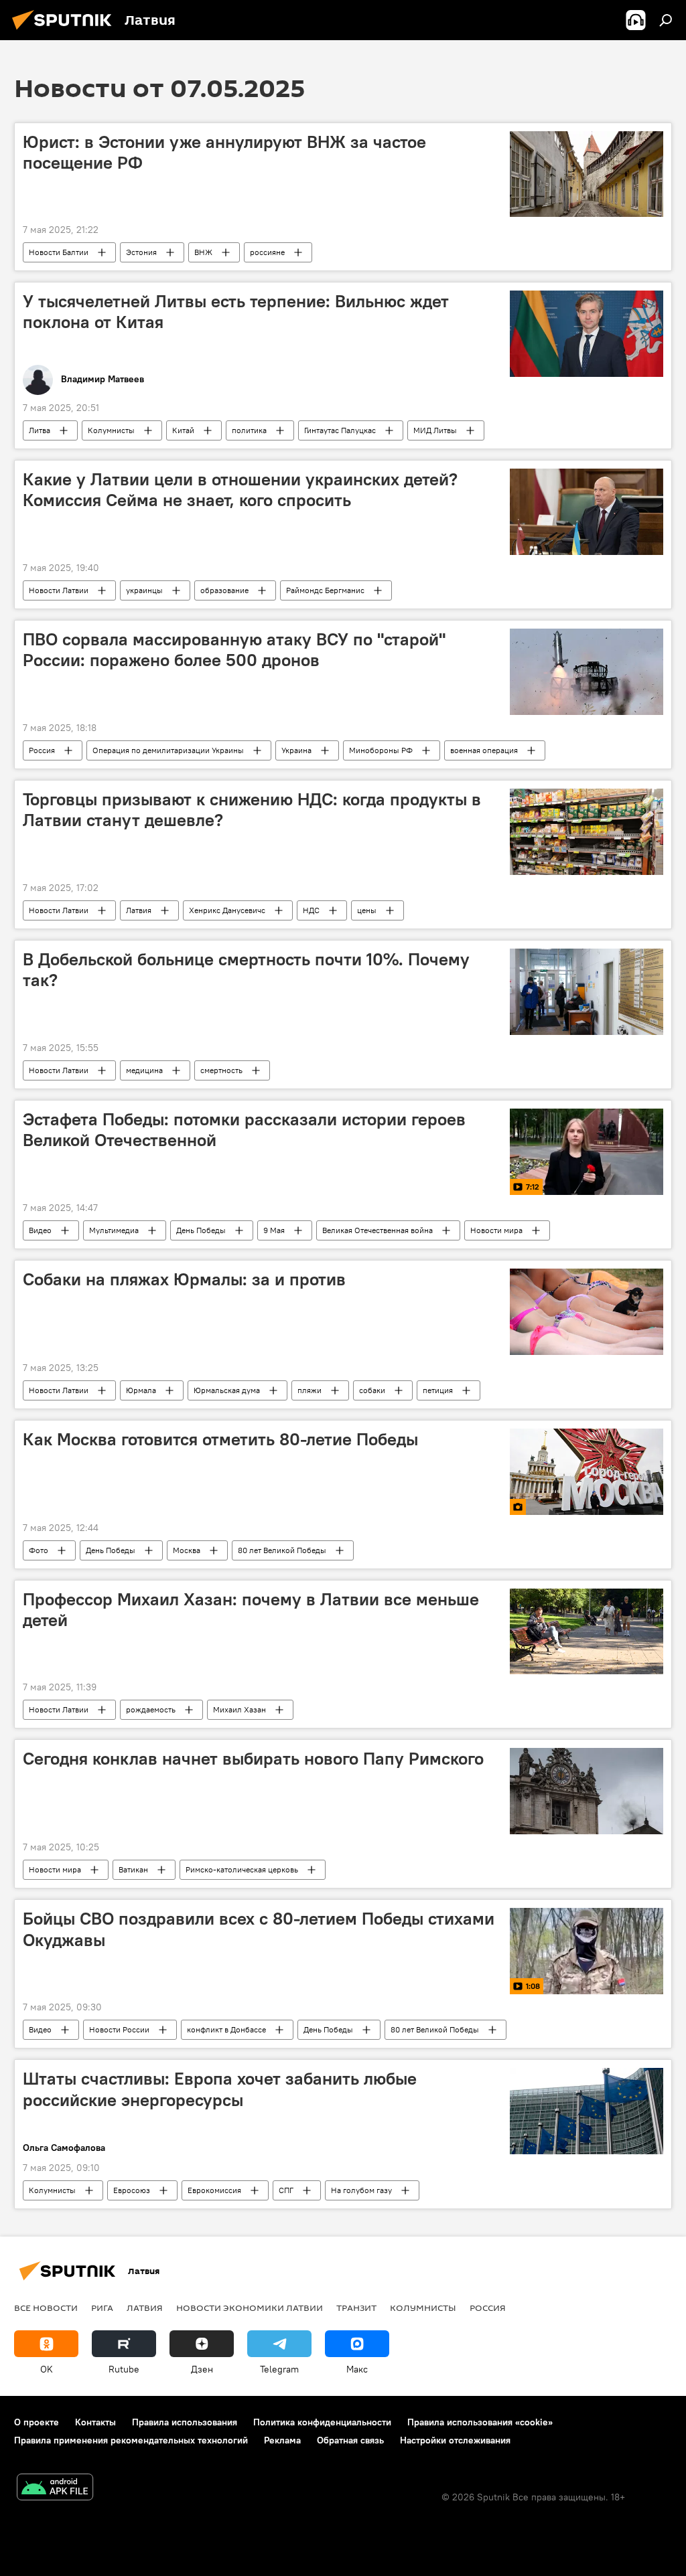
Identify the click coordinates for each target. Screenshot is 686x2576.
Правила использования (185, 2422)
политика (249, 430)
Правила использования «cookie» (480, 2422)
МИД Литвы (435, 430)
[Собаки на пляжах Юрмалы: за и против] (587, 1312)
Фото (39, 1550)
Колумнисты (111, 430)
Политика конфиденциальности (322, 2422)
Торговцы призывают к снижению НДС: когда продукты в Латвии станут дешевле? (252, 810)
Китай (183, 430)
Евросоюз (132, 2190)
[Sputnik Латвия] (66, 31)
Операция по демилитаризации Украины (168, 750)
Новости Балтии (59, 252)
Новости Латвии (59, 590)
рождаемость (151, 1709)
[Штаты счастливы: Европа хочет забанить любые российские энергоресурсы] (587, 2111)
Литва (40, 430)
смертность (221, 1070)
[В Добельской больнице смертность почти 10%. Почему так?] (587, 992)
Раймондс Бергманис (325, 590)
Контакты (95, 2422)
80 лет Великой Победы (282, 1550)
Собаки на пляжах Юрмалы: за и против (184, 1279)
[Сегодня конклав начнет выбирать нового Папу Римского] (587, 1791)
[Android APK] (55, 2489)
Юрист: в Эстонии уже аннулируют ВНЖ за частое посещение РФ (224, 152)
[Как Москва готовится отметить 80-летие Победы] (587, 1472)
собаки (372, 1390)
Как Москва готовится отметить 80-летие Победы (220, 1439)
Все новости (46, 2308)
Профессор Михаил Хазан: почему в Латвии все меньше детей (251, 1610)
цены (367, 910)
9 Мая (274, 1230)
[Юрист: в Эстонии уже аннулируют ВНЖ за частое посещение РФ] (587, 174)
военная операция (484, 750)
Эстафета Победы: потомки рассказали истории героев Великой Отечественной (244, 1130)
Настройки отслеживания (455, 2440)
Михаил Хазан (239, 1709)
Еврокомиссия (214, 2190)
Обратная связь (350, 2440)
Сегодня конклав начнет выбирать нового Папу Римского (253, 1759)
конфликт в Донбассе (226, 2029)
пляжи (310, 1390)
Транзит (356, 2308)
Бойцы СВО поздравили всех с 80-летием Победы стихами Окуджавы (259, 1929)
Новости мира (496, 1230)
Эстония (141, 252)
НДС (311, 910)
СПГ (286, 2190)
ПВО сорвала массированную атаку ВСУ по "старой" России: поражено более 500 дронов (234, 650)
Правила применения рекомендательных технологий (131, 2440)
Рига (102, 2308)
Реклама (282, 2440)
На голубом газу (361, 2190)
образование (224, 590)
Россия (42, 750)
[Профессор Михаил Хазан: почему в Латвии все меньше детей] (587, 1632)
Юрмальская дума (227, 1390)
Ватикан (133, 1869)
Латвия (139, 910)
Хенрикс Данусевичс (227, 910)
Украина (296, 750)
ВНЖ (203, 252)
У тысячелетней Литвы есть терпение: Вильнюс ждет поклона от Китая (236, 312)
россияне (267, 252)
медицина (144, 1070)
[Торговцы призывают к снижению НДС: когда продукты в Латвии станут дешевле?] (587, 832)
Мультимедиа (114, 1230)
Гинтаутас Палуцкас (340, 430)
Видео (40, 1230)
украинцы (144, 590)
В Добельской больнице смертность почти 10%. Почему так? (246, 970)
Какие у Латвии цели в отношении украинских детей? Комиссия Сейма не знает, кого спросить (240, 490)
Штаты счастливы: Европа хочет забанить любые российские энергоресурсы (220, 2089)
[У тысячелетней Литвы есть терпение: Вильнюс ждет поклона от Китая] (587, 334)
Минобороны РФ (381, 750)
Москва (187, 1550)
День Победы (201, 1230)
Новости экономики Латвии (250, 2308)
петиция (438, 1390)
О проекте (37, 2422)
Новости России (119, 2029)
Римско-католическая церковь (242, 1869)
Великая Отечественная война (378, 1230)
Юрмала (141, 1390)
